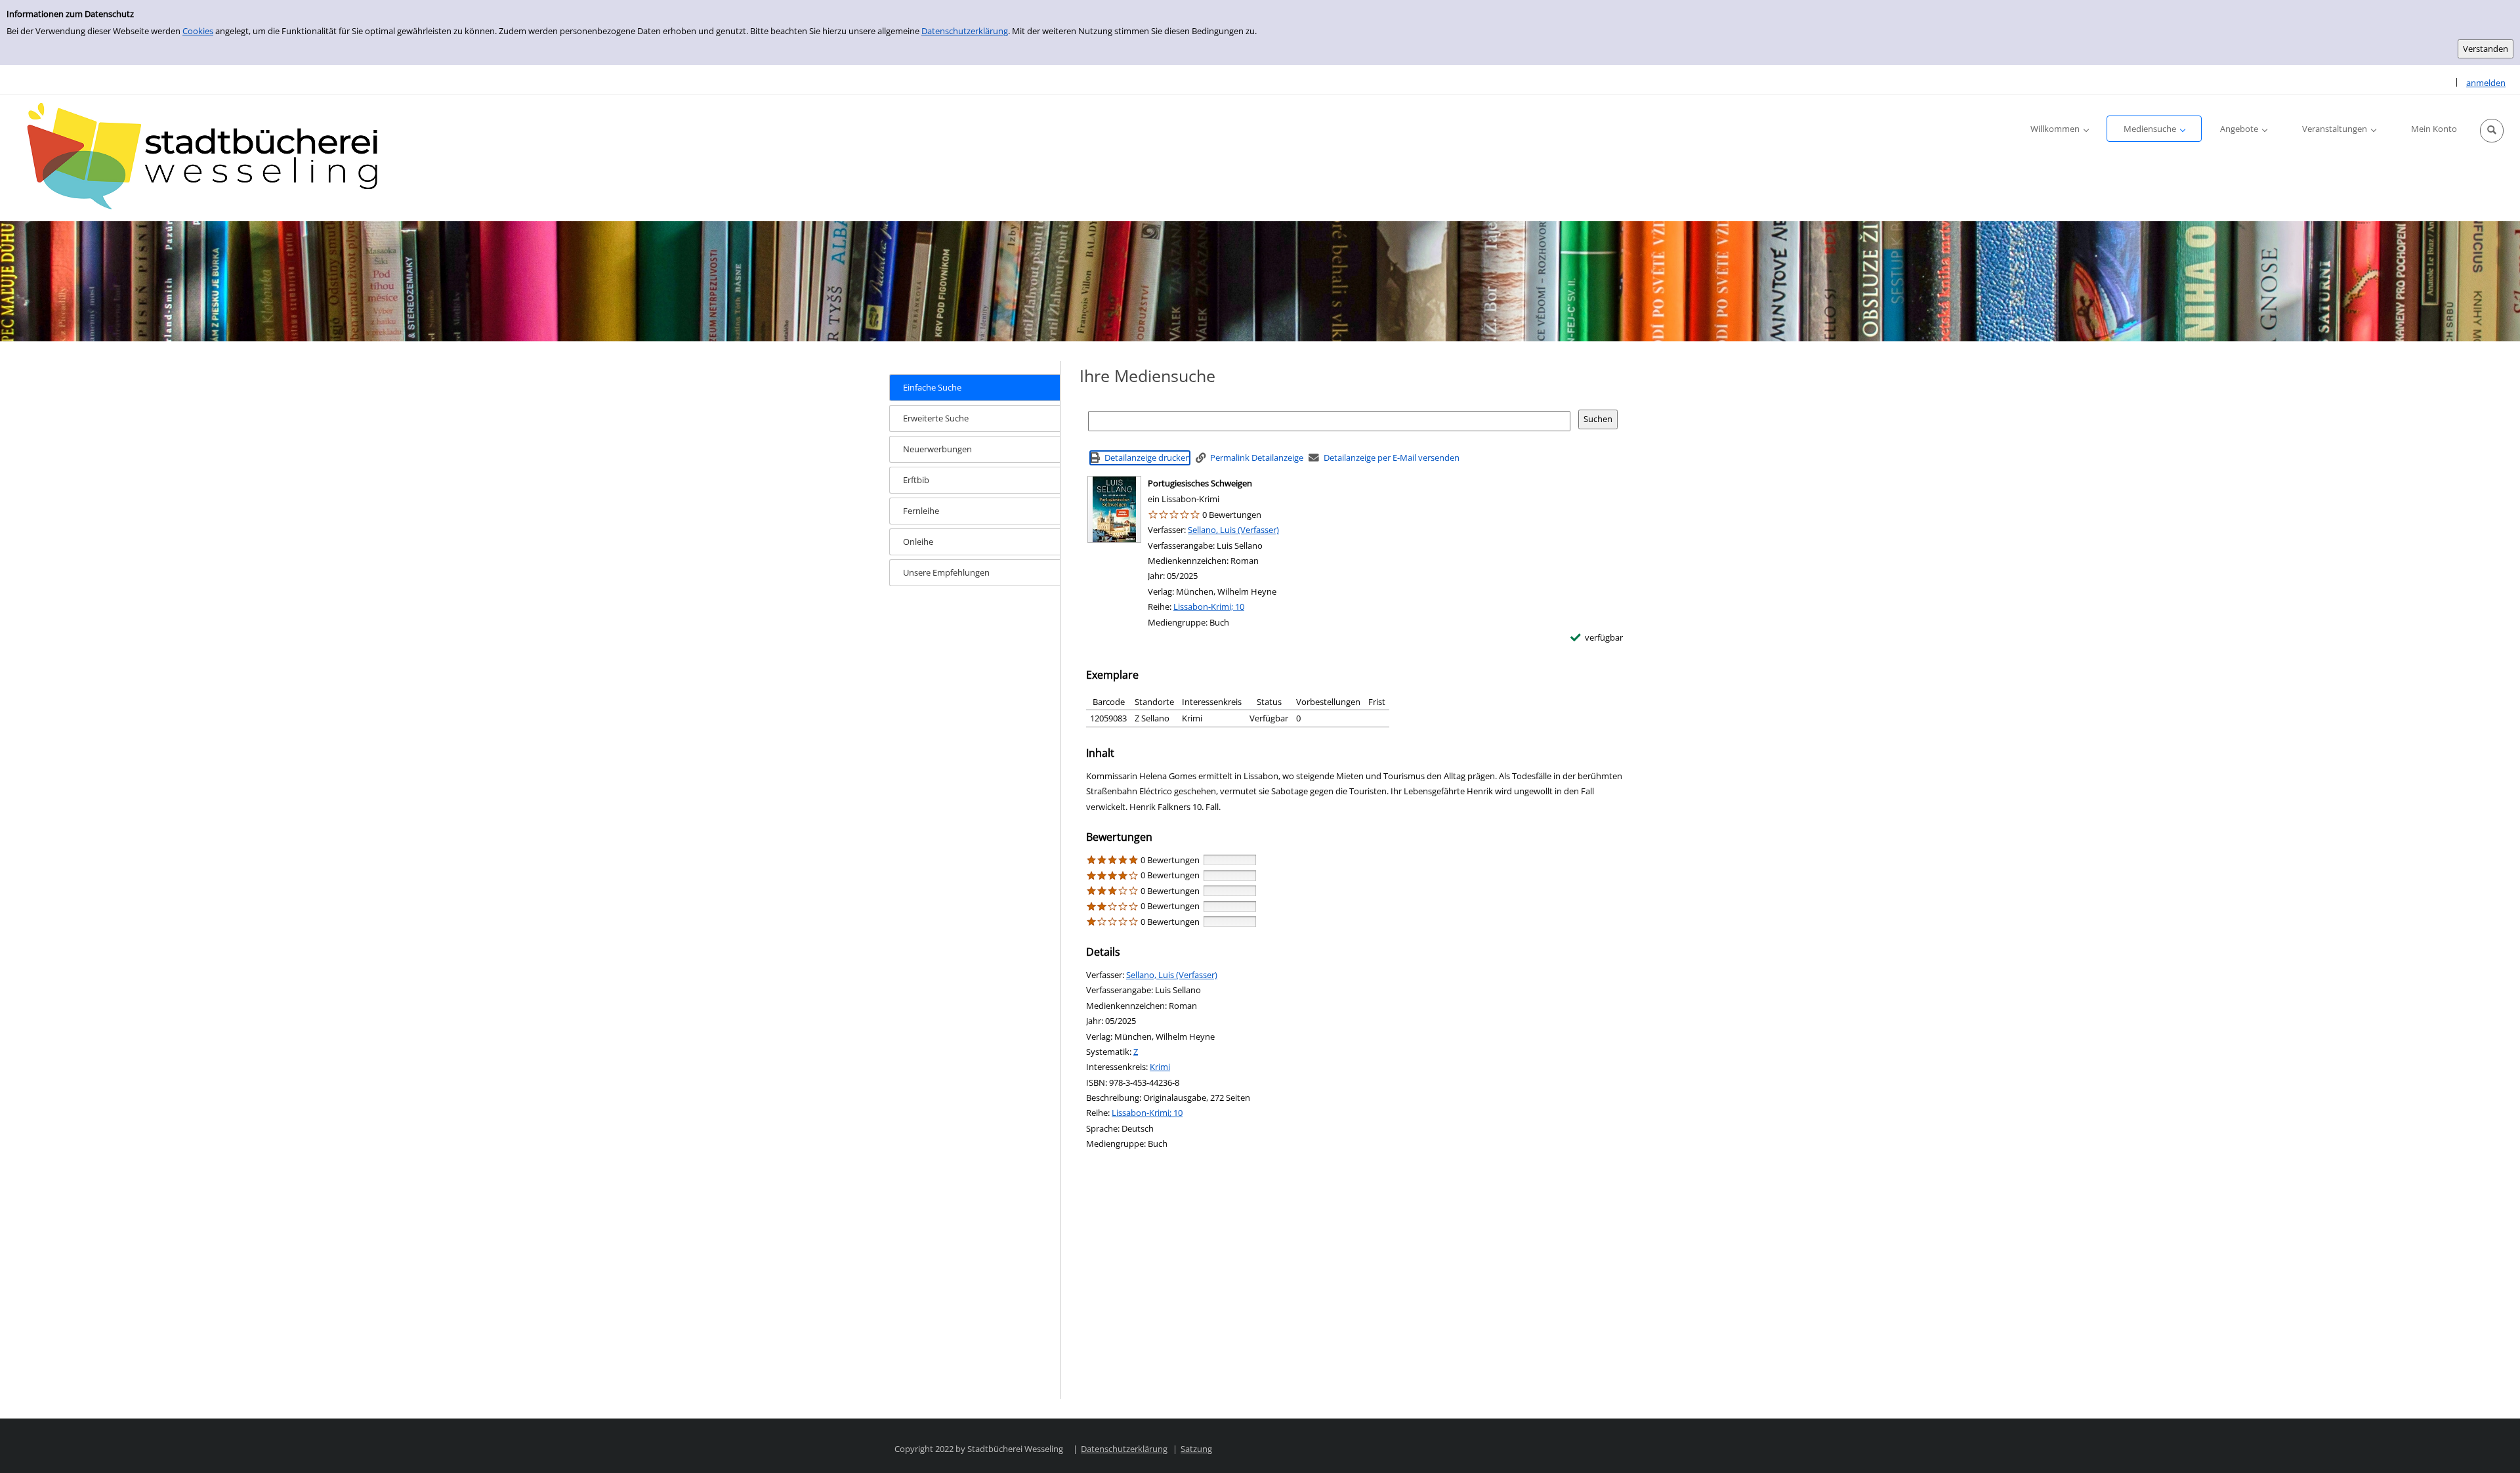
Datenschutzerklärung (965, 31)
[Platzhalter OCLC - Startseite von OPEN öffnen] (210, 158)
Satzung (1196, 1449)
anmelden (2486, 83)
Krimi (1160, 1067)
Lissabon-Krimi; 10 (1209, 607)
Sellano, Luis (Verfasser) (1233, 530)
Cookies (198, 31)
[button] (2492, 131)
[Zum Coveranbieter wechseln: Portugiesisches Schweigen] (1114, 509)
